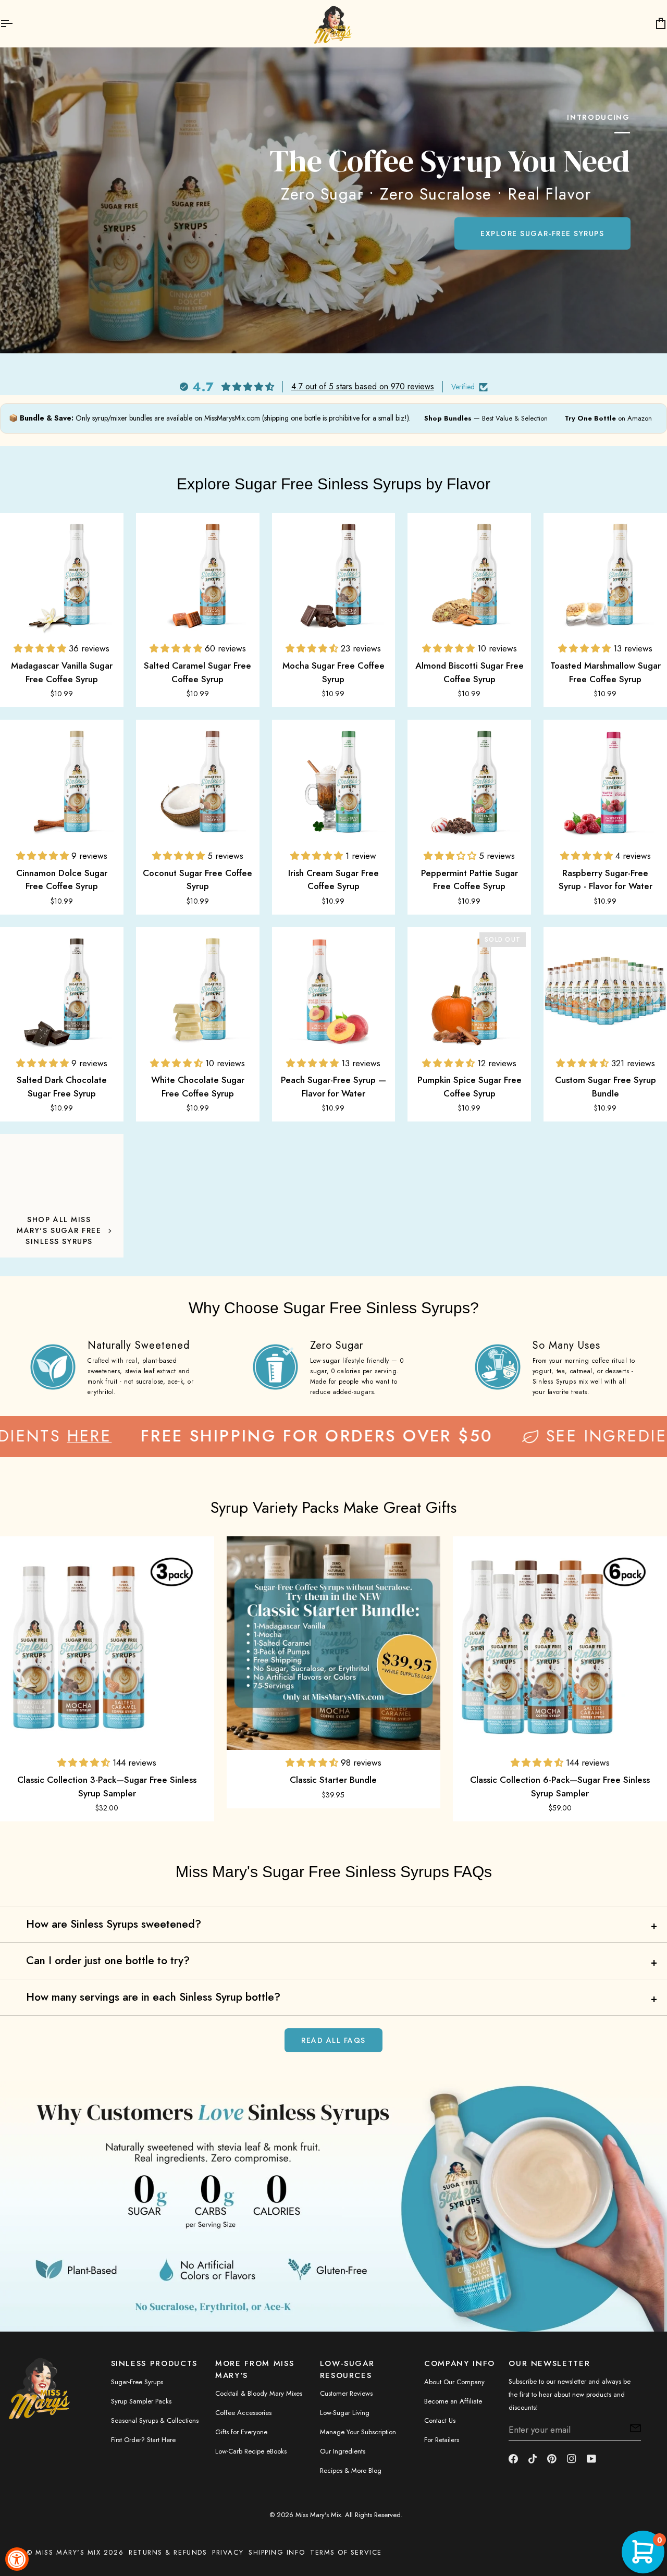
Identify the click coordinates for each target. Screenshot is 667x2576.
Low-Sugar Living (345, 2413)
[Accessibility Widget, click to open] (17, 2559)
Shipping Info (277, 2552)
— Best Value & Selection (486, 418)
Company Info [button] (460, 2363)
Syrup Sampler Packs (141, 2401)
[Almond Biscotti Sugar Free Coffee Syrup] (469, 575)
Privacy (228, 2552)
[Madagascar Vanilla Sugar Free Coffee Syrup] (62, 575)
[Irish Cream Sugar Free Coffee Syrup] (334, 781)
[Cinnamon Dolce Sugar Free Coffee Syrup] (62, 781)
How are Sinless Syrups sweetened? (114, 1924)
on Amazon (608, 418)
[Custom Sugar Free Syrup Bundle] (605, 989)
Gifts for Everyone (241, 2432)
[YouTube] (591, 2459)
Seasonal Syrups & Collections (155, 2420)
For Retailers (442, 2440)
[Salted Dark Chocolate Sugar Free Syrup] (62, 989)
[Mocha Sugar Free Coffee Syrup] (334, 575)
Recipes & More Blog (351, 2470)
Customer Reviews (346, 2393)
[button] (41, 648)
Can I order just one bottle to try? (108, 1961)
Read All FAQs (333, 2040)
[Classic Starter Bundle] (334, 1643)
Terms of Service (346, 2552)
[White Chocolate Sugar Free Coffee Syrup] (198, 989)
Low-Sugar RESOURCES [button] (347, 2369)
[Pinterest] (552, 2459)
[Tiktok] (533, 2459)
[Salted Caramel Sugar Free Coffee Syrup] (198, 575)
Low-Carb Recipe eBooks (251, 2451)
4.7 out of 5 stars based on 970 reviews (363, 387)
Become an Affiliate (453, 2401)
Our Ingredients (343, 2451)
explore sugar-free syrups (542, 233)
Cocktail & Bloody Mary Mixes (259, 2393)
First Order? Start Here (143, 2440)
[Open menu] (16, 23)
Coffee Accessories (243, 2413)
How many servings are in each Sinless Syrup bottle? (153, 1997)
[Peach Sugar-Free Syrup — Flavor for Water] (334, 989)
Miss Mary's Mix (318, 2515)
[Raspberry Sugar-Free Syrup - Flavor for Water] (605, 781)
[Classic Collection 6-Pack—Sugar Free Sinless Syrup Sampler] (560, 1643)
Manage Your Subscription (358, 2432)
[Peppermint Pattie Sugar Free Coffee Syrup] (469, 781)
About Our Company (454, 2382)
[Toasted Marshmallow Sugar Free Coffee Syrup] (605, 575)
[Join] (632, 2429)
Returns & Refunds (168, 2552)
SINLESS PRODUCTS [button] (154, 2363)
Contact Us (440, 2420)
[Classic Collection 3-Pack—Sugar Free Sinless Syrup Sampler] (107, 1643)
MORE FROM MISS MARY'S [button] (255, 2369)
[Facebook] (513, 2459)
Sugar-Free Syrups (137, 2382)
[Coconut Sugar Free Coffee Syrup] (198, 781)
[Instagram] (572, 2459)
